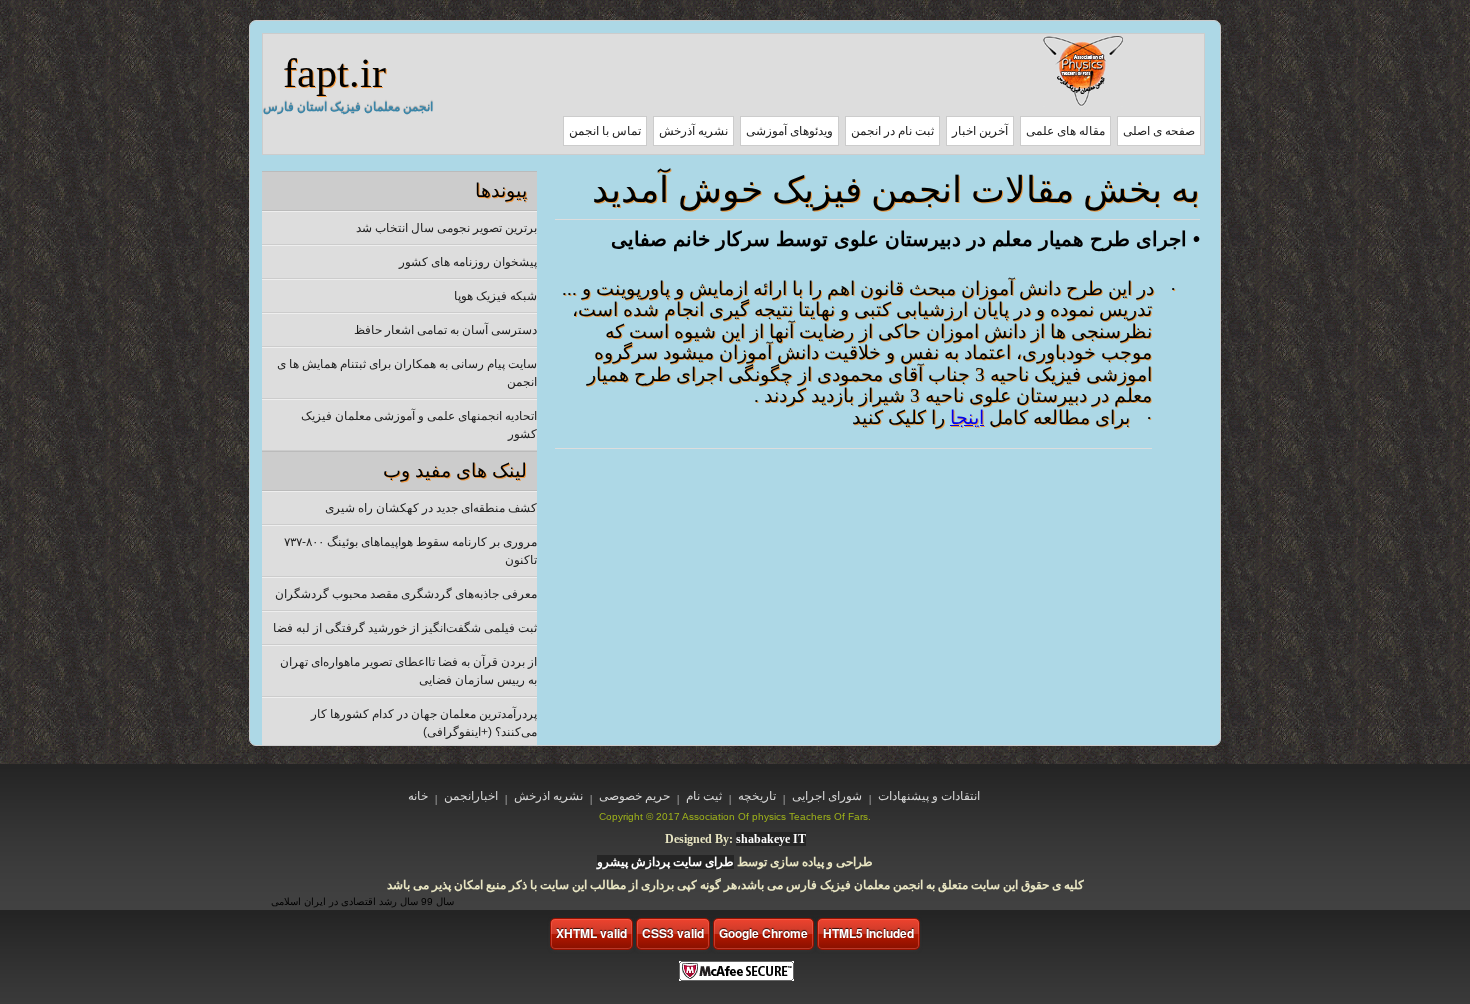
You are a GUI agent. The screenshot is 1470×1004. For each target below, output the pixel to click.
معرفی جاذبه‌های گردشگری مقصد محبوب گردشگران (406, 594)
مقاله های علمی (1065, 131)
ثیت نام (704, 796)
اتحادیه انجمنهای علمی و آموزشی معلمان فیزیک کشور (419, 425)
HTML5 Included (868, 933)
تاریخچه (757, 796)
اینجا (967, 417)
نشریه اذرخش (548, 796)
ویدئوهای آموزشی (789, 131)
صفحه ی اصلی (1159, 131)
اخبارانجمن (471, 796)
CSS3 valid (673, 933)
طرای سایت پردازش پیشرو (665, 862)
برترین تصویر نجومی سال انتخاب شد (446, 228)
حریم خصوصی (634, 796)
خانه (418, 796)
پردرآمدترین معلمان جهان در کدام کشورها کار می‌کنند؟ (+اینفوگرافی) (424, 723)
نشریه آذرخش (693, 131)
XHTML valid (591, 933)
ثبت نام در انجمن (892, 131)
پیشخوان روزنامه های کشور (468, 262)
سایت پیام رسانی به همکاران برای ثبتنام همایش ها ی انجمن (407, 373)
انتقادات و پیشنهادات (929, 796)
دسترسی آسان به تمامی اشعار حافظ (445, 330)
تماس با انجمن (605, 131)
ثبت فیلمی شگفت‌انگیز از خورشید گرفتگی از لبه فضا (405, 628)
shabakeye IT (771, 839)
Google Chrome (763, 933)
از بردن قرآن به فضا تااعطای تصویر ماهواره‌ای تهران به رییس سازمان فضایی (408, 671)
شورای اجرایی (827, 796)
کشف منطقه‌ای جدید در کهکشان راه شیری (431, 508)
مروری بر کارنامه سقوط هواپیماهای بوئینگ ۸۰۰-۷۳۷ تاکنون (410, 551)
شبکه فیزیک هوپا (495, 296)
